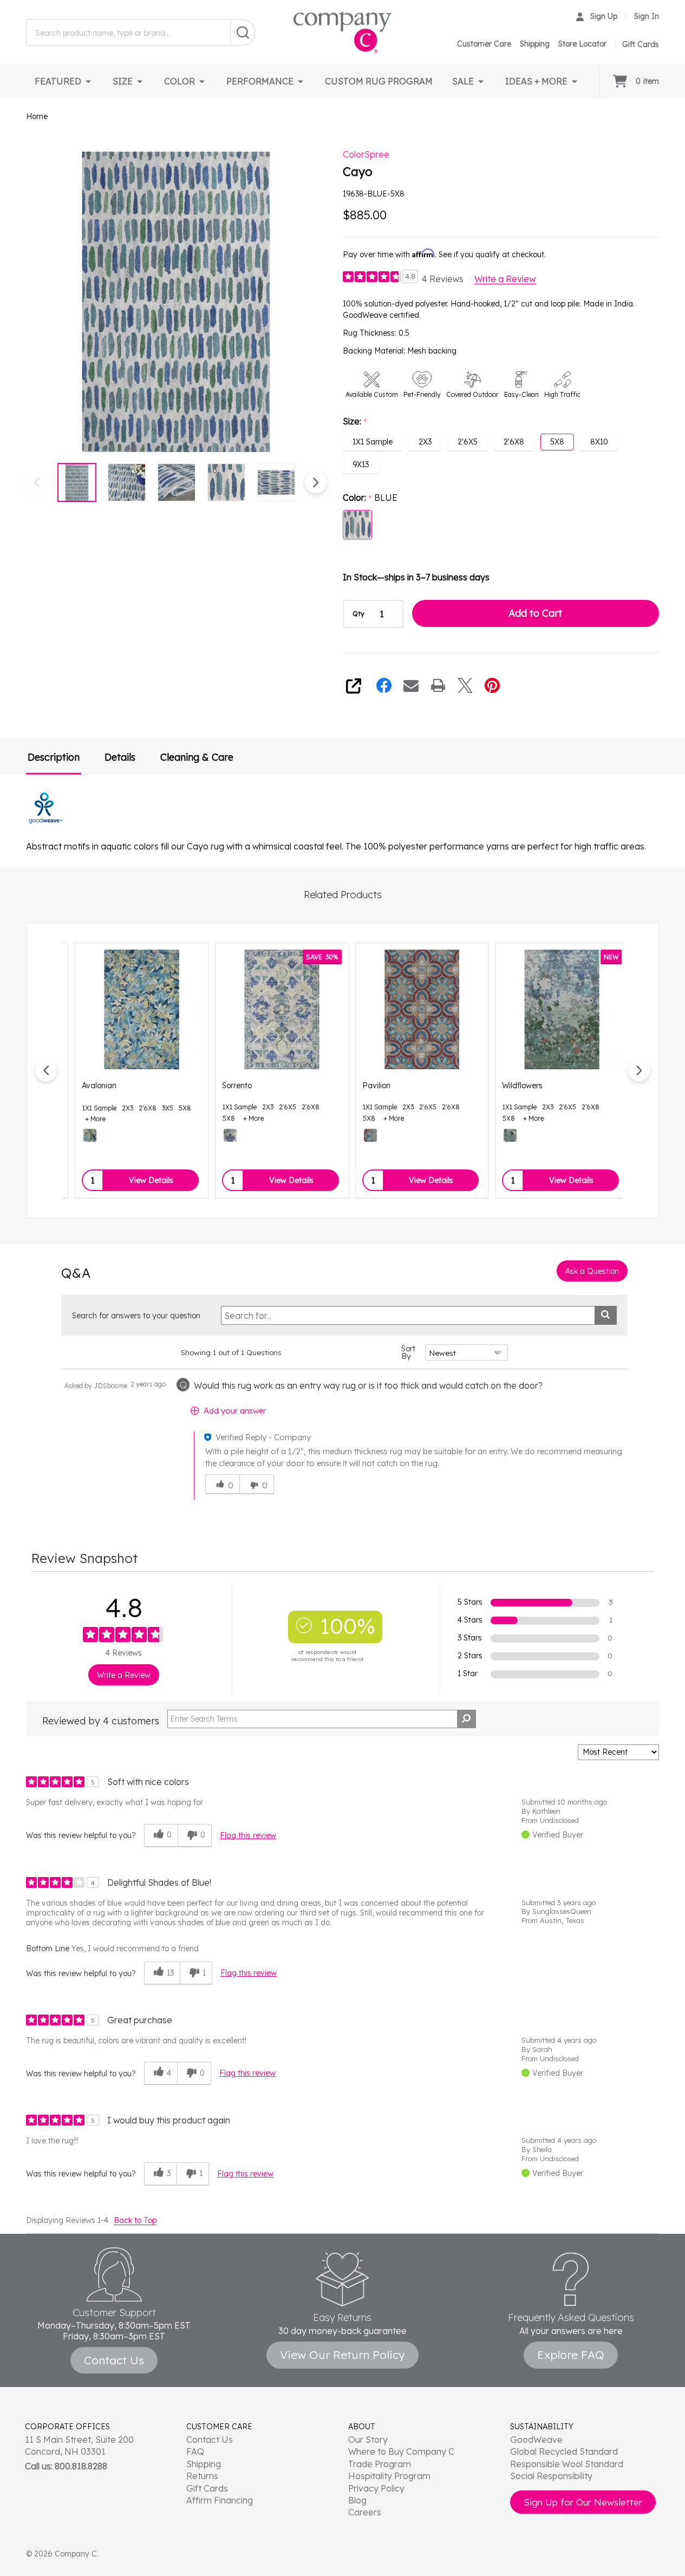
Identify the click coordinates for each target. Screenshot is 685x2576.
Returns (202, 2476)
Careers (365, 2512)
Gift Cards (207, 2488)
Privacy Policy (376, 2488)
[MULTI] (361, 1135)
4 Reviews (443, 279)
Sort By (408, 1352)
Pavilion (367, 1086)
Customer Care (484, 44)
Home (37, 116)
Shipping (535, 44)
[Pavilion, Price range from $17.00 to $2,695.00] (413, 1009)
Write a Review (505, 279)
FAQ (195, 2451)
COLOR (180, 81)
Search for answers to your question (136, 1316)
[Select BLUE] (357, 525)
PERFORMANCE (260, 81)
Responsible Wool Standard (567, 2464)
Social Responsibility (551, 2476)
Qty (358, 614)
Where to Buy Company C (401, 2451)
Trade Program (380, 2464)
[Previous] (46, 1070)
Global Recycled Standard (564, 2451)
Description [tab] (54, 757)
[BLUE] (221, 1135)
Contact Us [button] (114, 2360)
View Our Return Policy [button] (342, 2355)
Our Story (368, 2440)
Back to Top (135, 2220)
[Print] (438, 685)
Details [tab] (120, 757)
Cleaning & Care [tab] (197, 757)
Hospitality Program (389, 2476)
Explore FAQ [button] (571, 2355)
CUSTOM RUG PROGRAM (379, 81)
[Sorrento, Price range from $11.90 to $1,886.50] (273, 1009)
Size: (355, 422)
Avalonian (90, 1086)
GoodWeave (536, 2440)
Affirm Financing (220, 2500)
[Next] (639, 1070)
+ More (86, 1119)
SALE (463, 81)
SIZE (123, 81)
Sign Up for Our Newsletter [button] (583, 2502)
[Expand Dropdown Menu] (88, 81)
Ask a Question (592, 1271)
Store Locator (582, 44)
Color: (370, 498)
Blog (357, 2500)
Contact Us (210, 2440)
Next (316, 482)
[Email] (411, 685)
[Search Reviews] (467, 1719)
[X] (465, 685)
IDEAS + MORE (536, 81)
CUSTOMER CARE (219, 2427)
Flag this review (248, 1835)
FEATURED (58, 81)
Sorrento (228, 1086)
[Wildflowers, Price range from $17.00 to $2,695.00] (553, 1009)
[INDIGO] (81, 1135)
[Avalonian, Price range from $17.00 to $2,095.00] (132, 1009)
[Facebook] (384, 685)
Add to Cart (535, 613)
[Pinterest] (492, 685)
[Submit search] (606, 1315)
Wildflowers (513, 1086)
